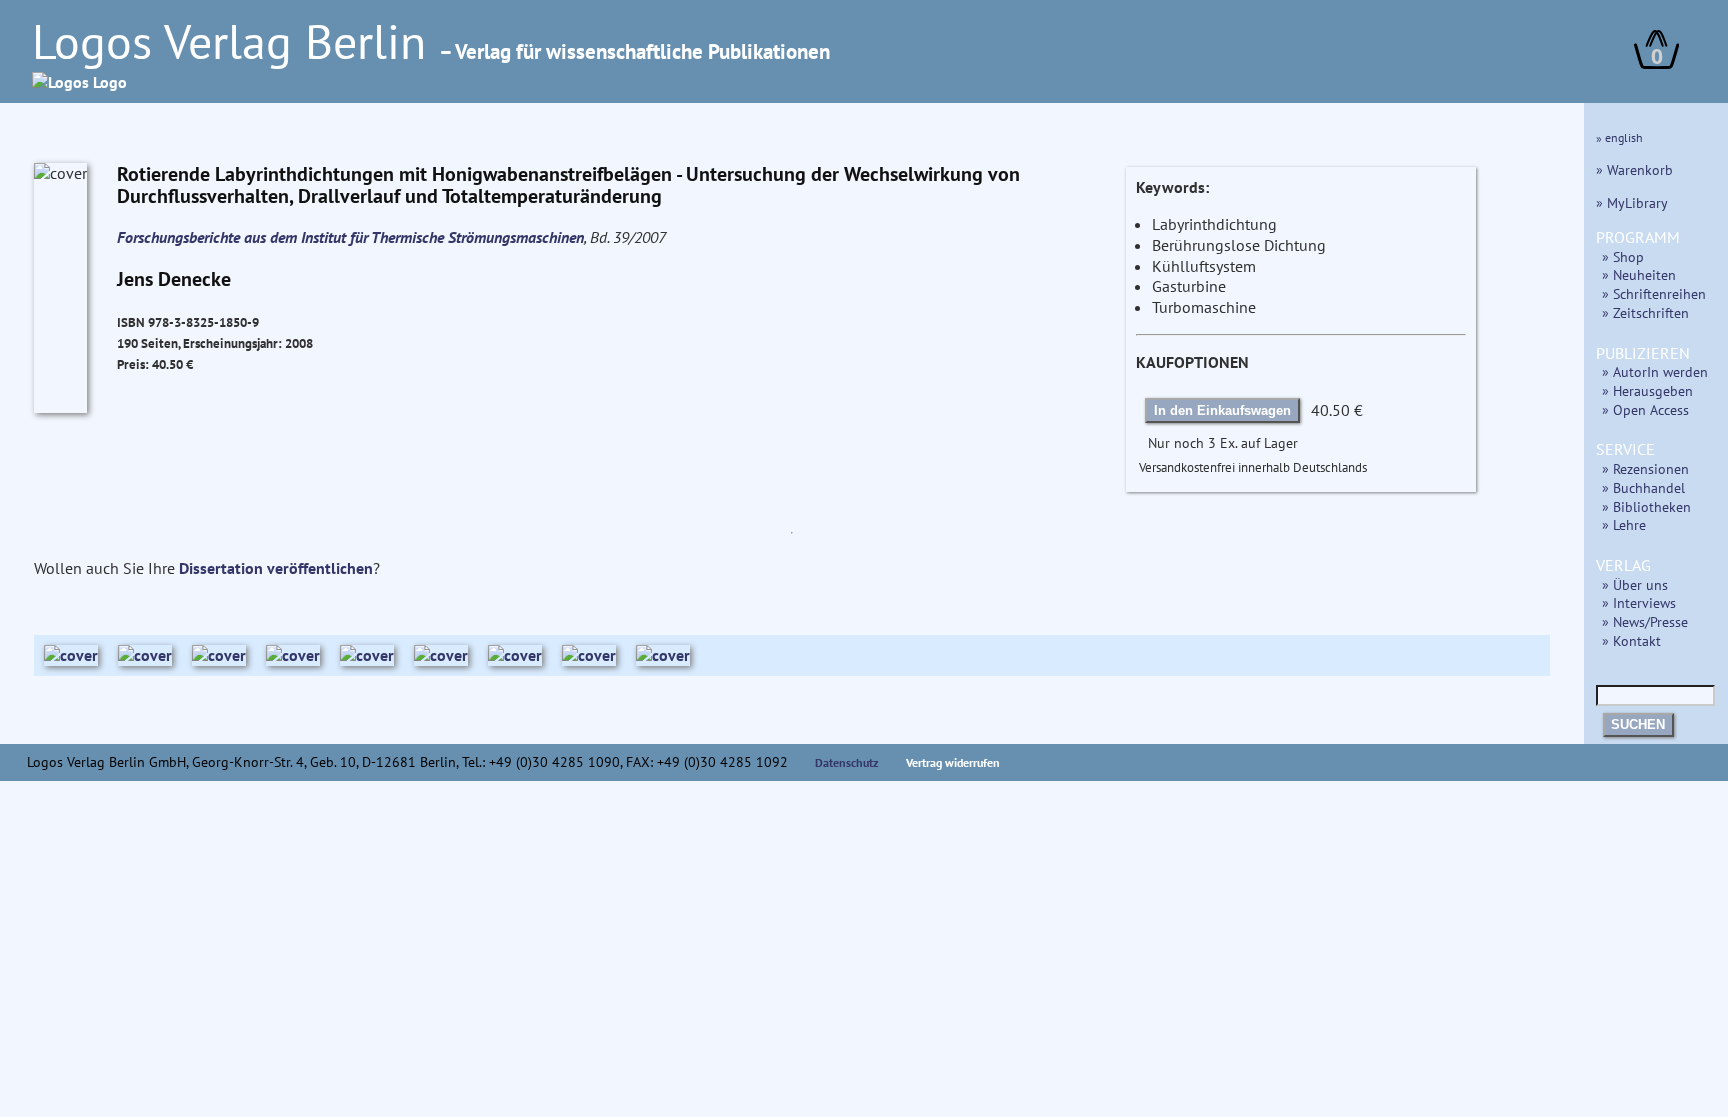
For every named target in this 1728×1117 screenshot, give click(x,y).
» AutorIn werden (1655, 371)
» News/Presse (1645, 621)
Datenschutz (847, 762)
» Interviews (1639, 602)
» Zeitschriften (1645, 312)
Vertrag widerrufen (953, 762)
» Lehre (1624, 524)
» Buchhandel (1643, 487)
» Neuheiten (1639, 274)
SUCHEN (1638, 724)
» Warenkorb (1634, 169)
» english (1619, 137)
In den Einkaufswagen (1222, 410)
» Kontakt (1631, 640)
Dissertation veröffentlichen (276, 568)
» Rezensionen (1645, 468)
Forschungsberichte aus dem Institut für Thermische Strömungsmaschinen (350, 237)
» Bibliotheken (1646, 506)
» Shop (1623, 256)
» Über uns (1635, 584)
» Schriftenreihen (1654, 293)
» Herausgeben (1647, 390)
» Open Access (1645, 409)
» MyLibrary (1632, 202)
